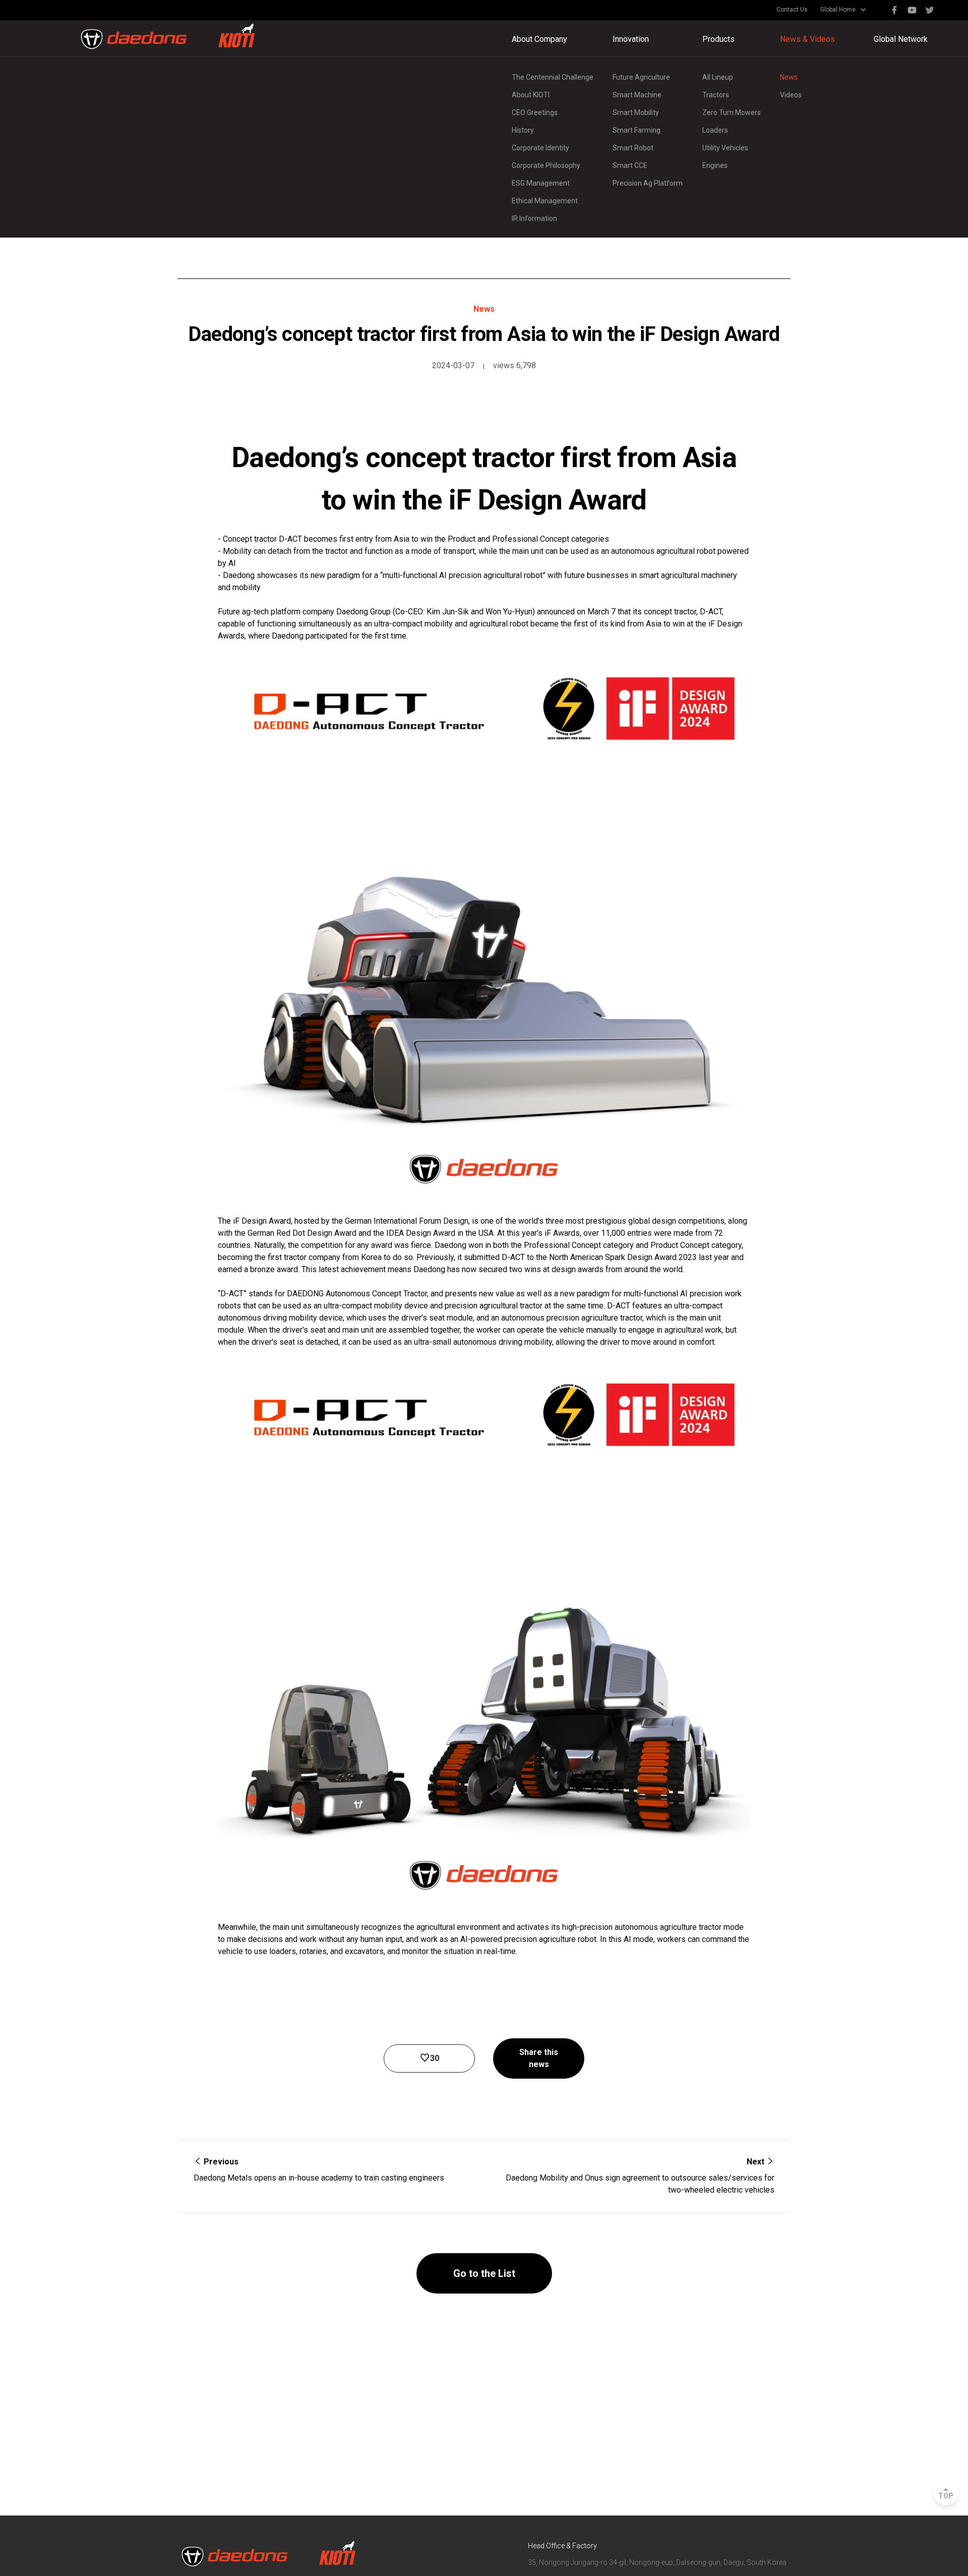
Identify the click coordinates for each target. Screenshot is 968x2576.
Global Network (901, 39)
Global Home (838, 10)
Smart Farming (637, 130)
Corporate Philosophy (546, 165)
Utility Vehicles (725, 148)
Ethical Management (545, 201)
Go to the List (484, 2273)
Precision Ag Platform (648, 183)
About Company (539, 39)
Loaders (715, 130)
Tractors (716, 95)
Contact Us (792, 10)
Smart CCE (630, 165)
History (523, 130)
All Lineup (718, 77)
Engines (715, 165)
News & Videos (807, 39)
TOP (946, 2496)
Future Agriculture (641, 77)
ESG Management (541, 183)
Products (718, 39)
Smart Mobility (636, 112)
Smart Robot (633, 148)
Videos (791, 95)
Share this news (539, 2058)
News (789, 77)
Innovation (631, 39)
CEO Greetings (535, 112)
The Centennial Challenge (553, 77)
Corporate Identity (540, 148)
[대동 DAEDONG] (168, 36)
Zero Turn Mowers (732, 112)
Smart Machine (637, 95)
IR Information (534, 218)
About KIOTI (531, 95)
